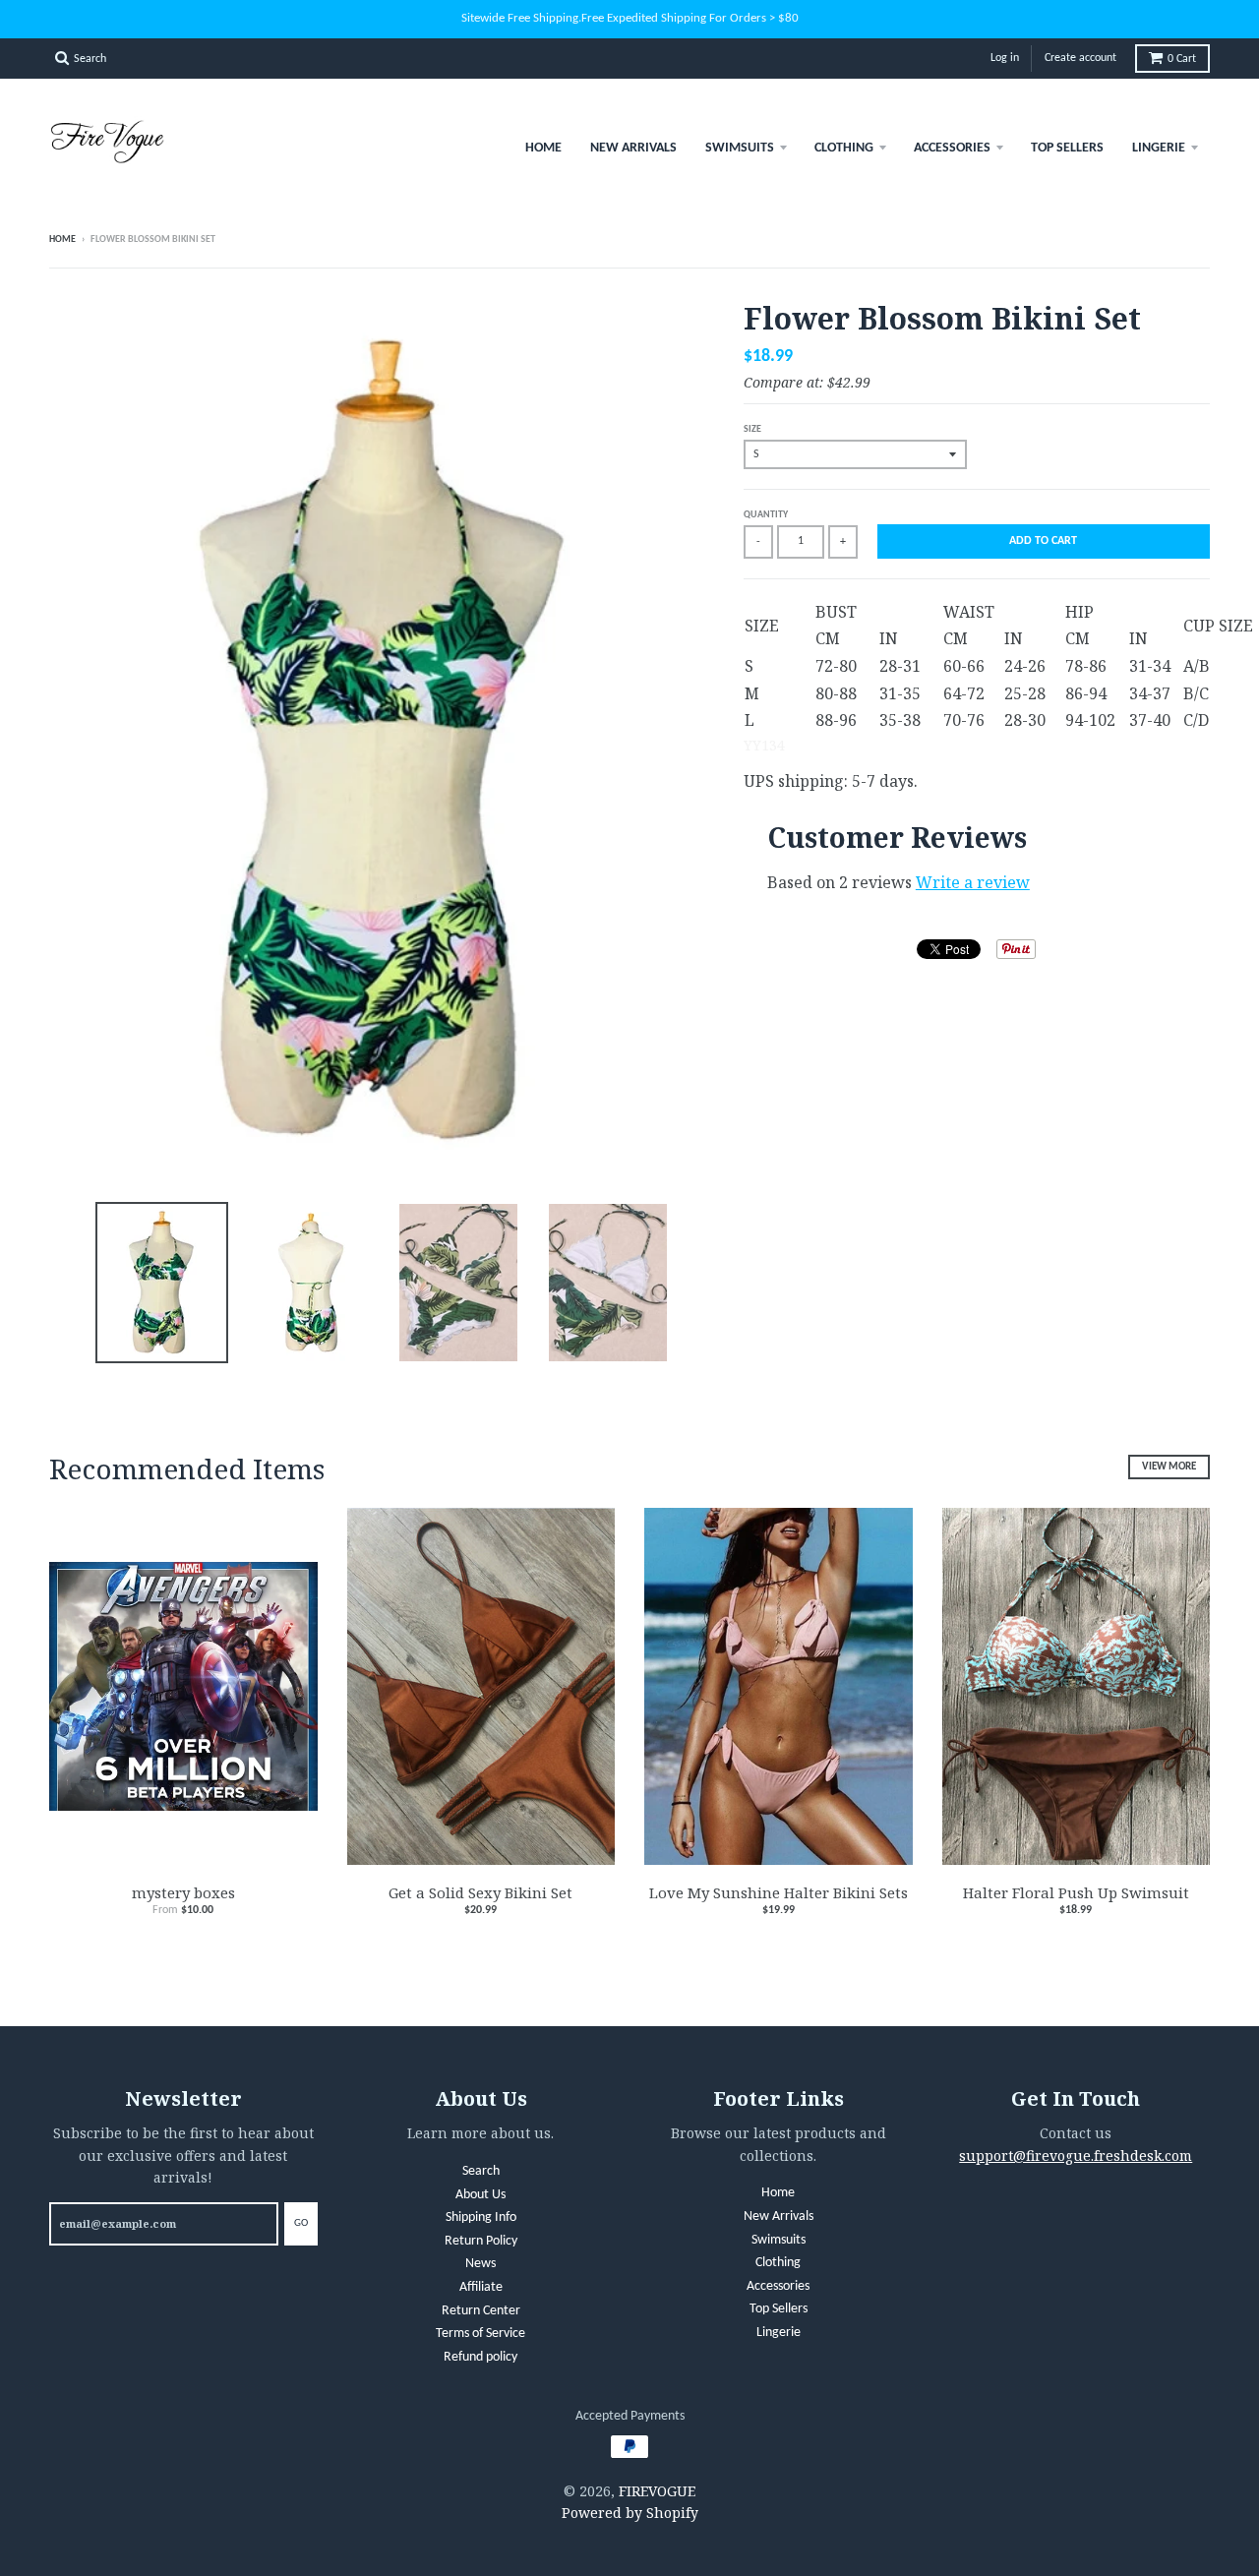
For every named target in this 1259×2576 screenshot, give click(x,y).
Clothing (844, 148)
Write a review (973, 882)
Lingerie (1159, 148)
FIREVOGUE (657, 2491)
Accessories (952, 148)
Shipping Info (481, 2217)
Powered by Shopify (630, 2513)
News (480, 2264)
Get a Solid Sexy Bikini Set (480, 1892)
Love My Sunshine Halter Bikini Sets (779, 1892)
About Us (480, 2195)
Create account (1080, 58)
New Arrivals (633, 148)
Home (543, 148)
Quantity (766, 515)
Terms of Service (480, 2334)
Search (481, 2171)
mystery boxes (183, 1892)
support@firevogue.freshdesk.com (1076, 2156)
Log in (1005, 58)
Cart (1182, 59)
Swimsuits (740, 148)
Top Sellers (1067, 148)
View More (1169, 1467)
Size (752, 429)
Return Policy (481, 2241)
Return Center (481, 2311)
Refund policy (480, 2357)
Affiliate (481, 2287)
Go (301, 2223)
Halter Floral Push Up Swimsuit (1076, 1892)
